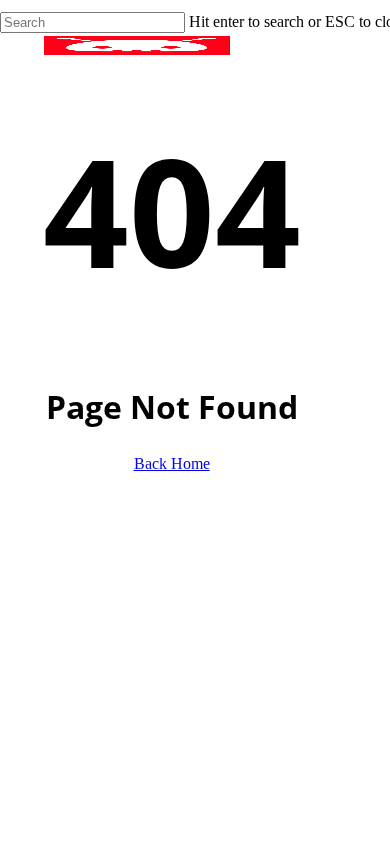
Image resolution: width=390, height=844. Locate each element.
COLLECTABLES (112, 555)
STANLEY (82, 615)
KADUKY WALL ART (133, 645)
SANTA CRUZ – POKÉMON (163, 585)
